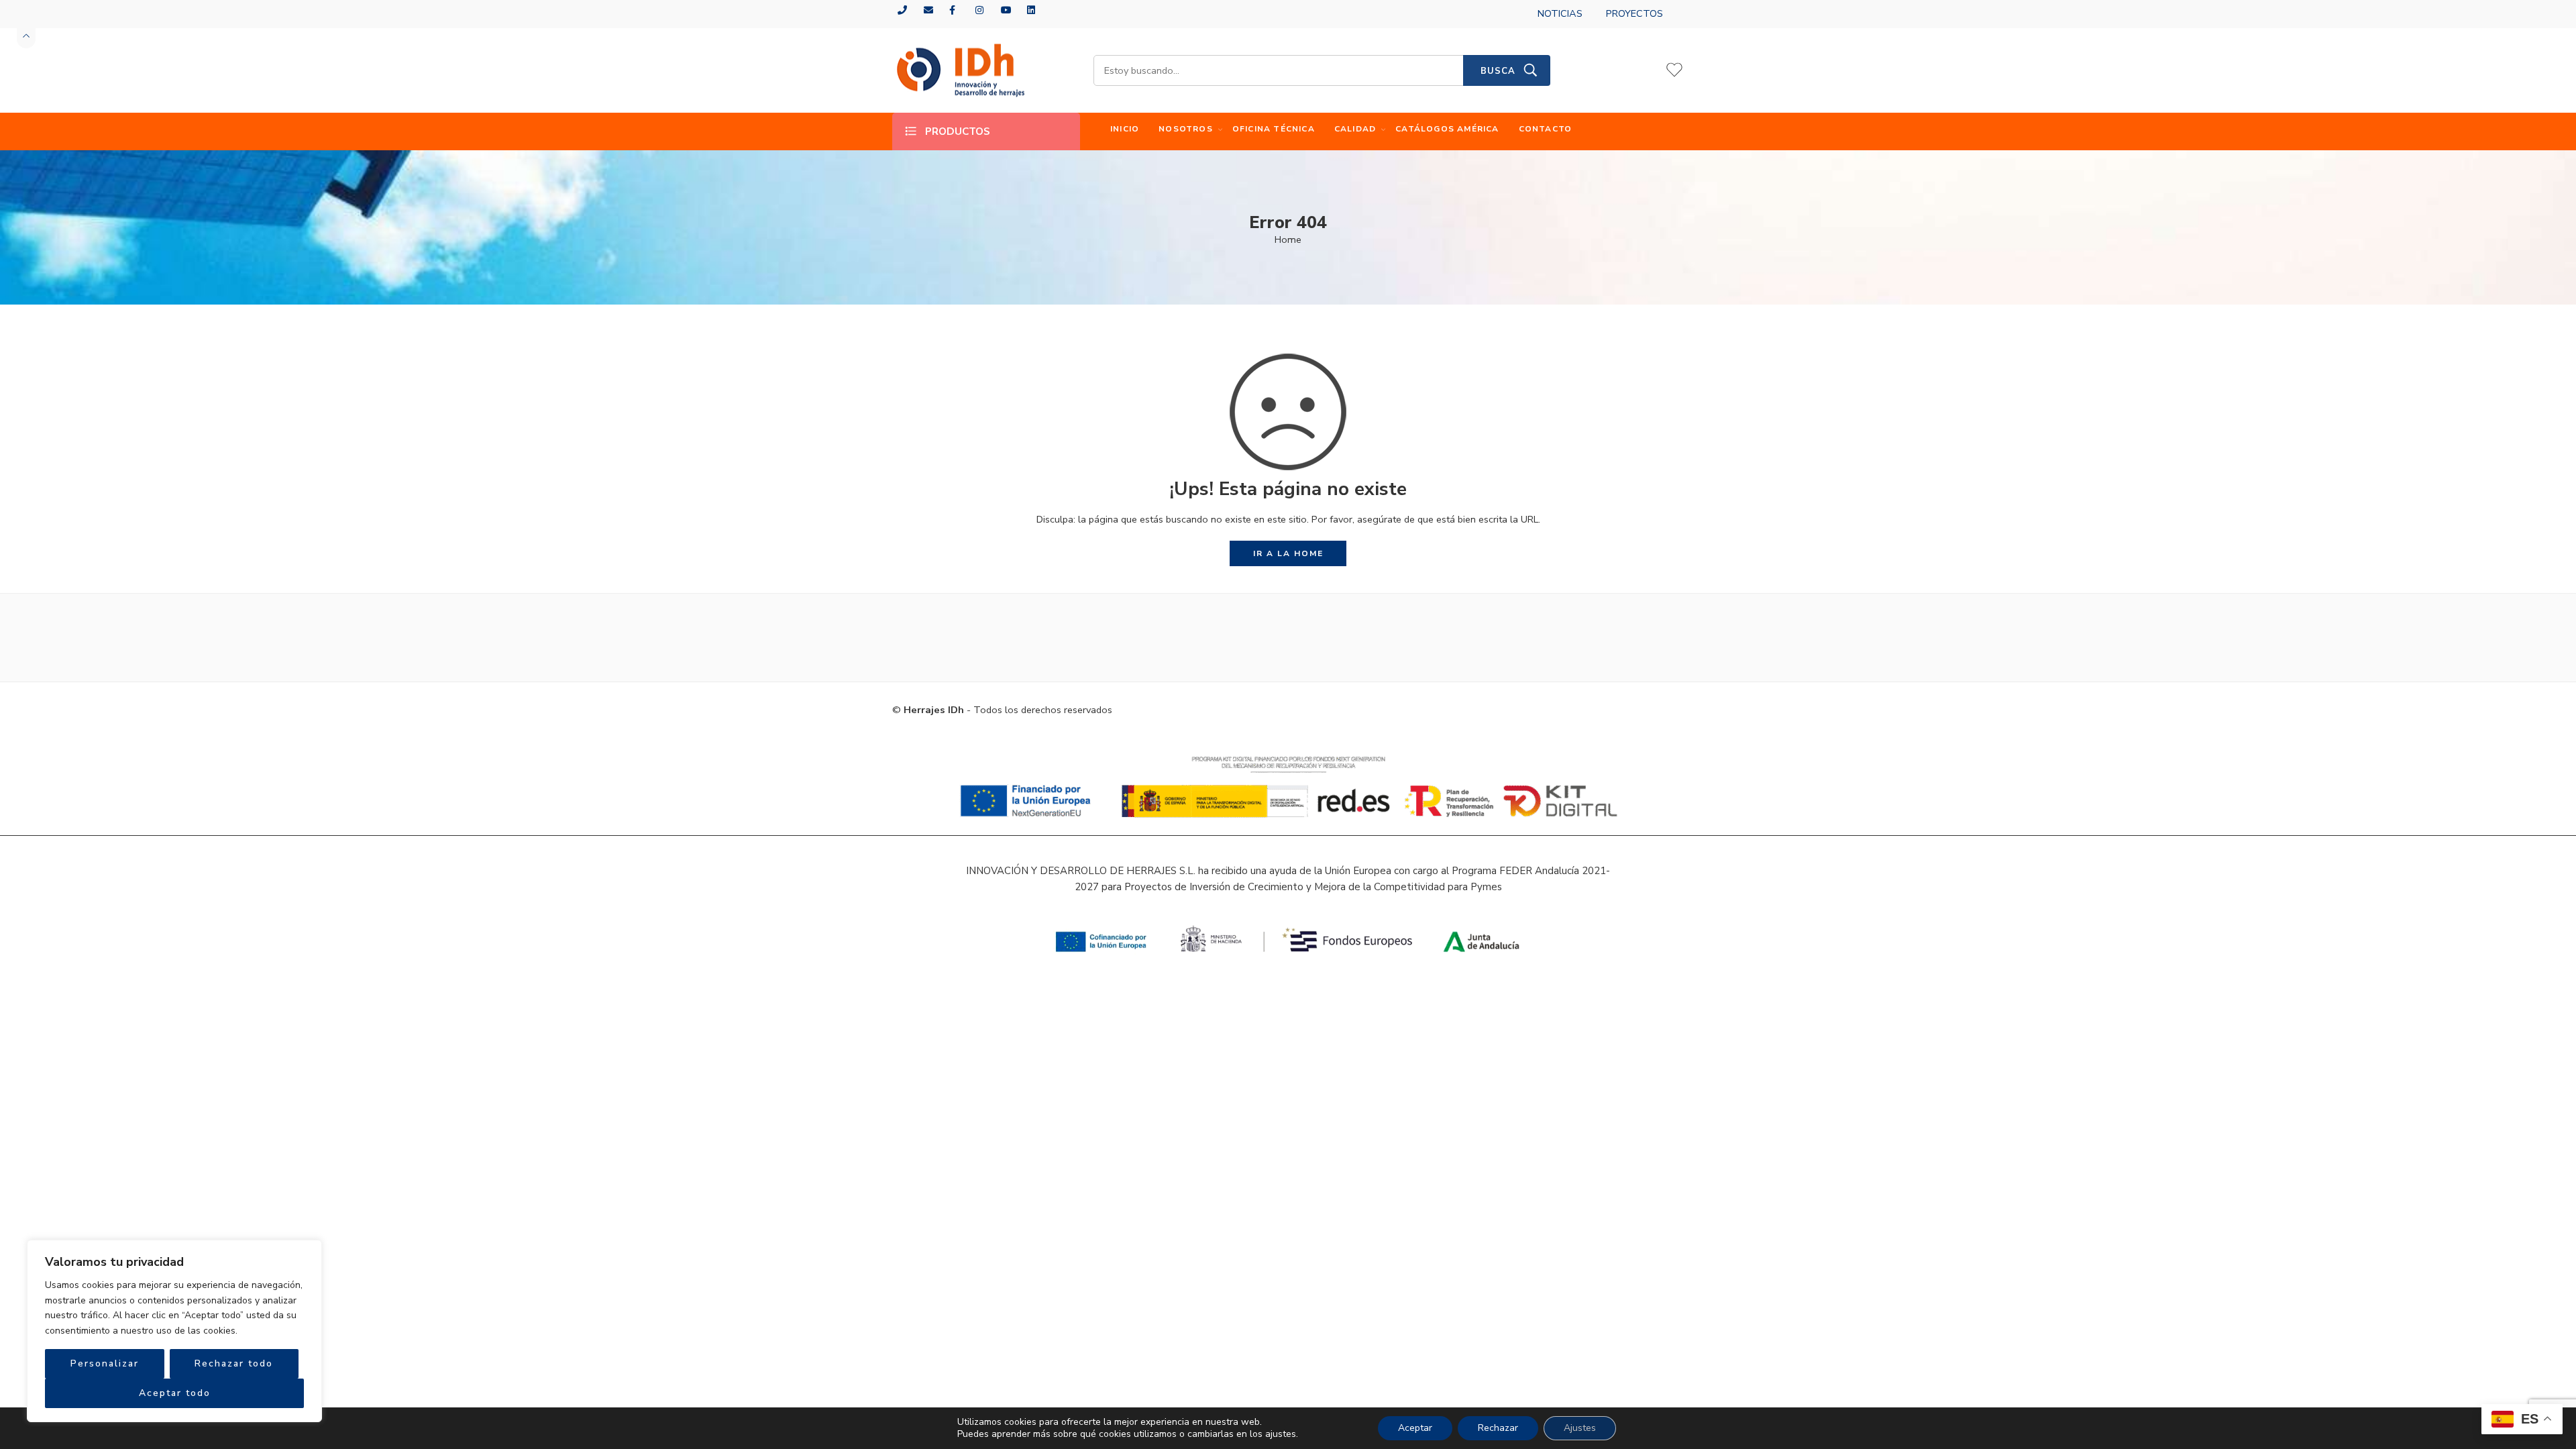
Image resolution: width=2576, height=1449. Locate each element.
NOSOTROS (1186, 129)
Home (1288, 239)
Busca (1498, 71)
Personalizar (105, 1363)
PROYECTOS (1634, 13)
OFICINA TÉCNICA (1274, 129)
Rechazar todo (234, 1363)
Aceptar (1415, 1428)
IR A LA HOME (1288, 553)
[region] (174, 1331)
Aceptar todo (175, 1393)
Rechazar (1498, 1428)
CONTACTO (1546, 129)
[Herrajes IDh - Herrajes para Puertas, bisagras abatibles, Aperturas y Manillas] (959, 71)
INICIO (1125, 129)
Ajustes (1580, 1428)
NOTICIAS (1560, 13)
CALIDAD (1355, 129)
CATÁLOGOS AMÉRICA (1447, 129)
